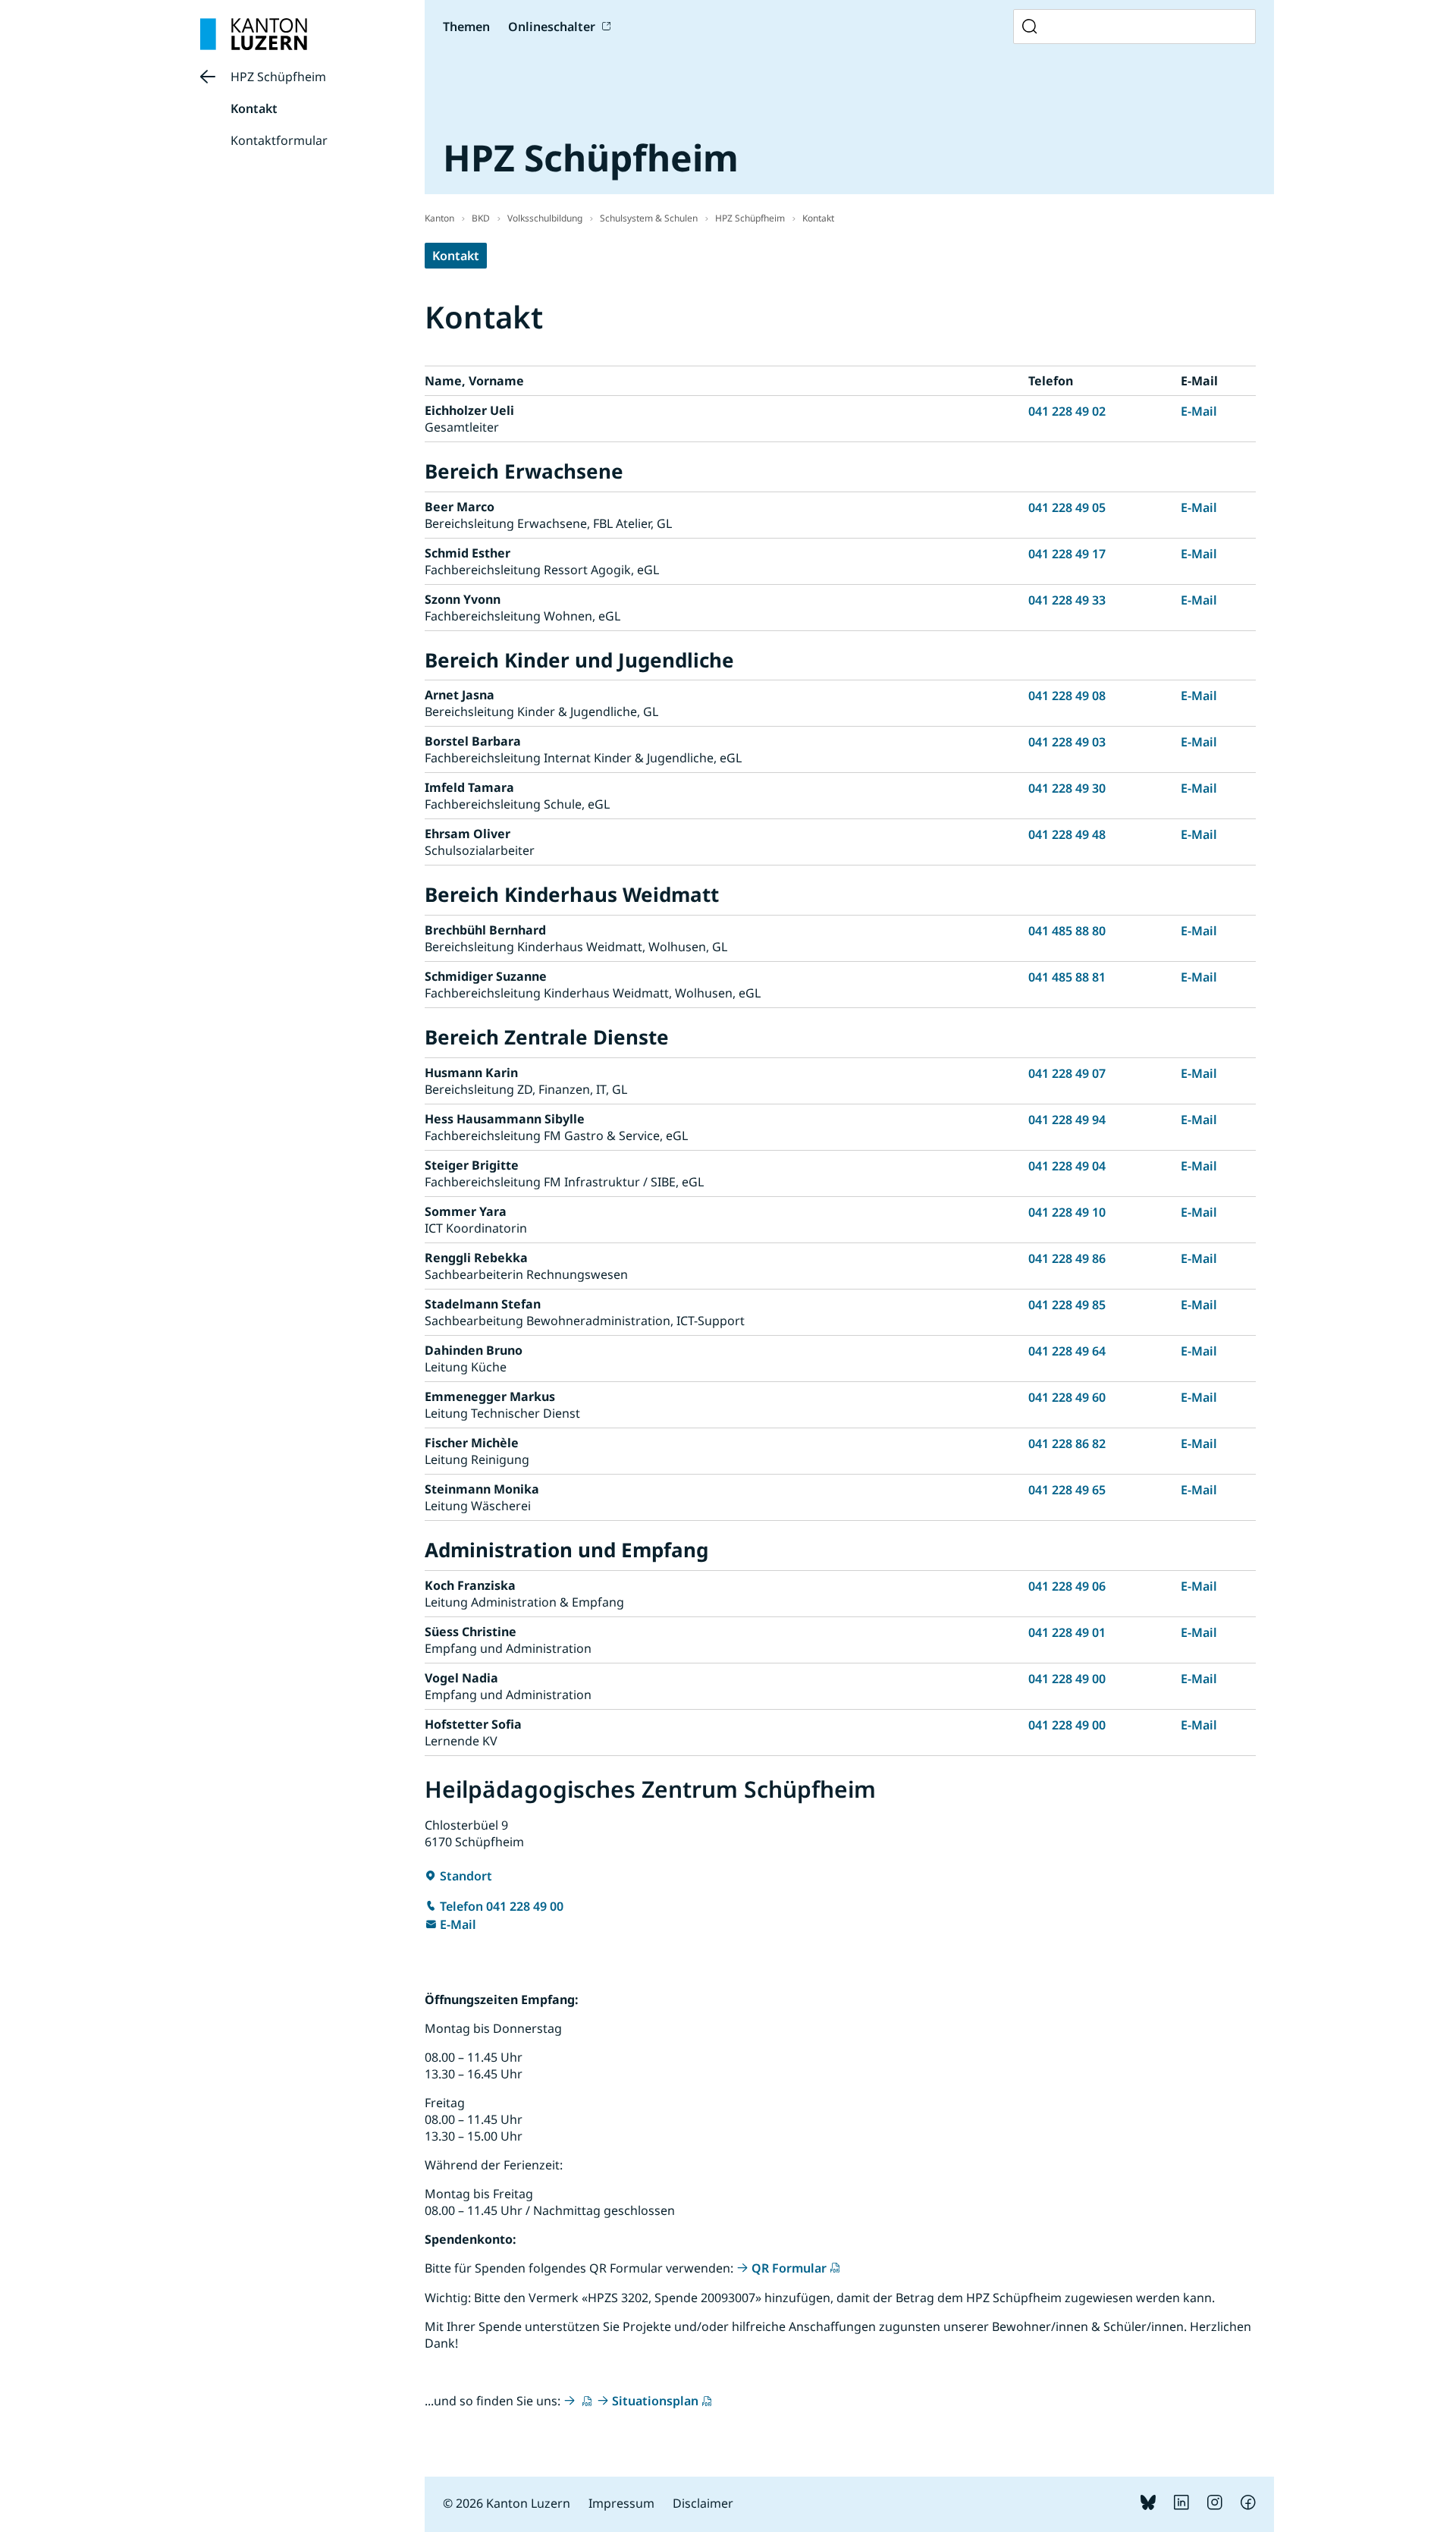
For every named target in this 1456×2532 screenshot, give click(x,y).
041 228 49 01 (1067, 1632)
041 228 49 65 (1067, 1490)
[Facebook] (1248, 2505)
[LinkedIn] (1181, 2505)
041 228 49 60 (1067, 1397)
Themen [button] (466, 27)
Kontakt (254, 108)
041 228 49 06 (1067, 1586)
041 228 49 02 (1067, 411)
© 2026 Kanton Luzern (507, 2503)
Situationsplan (655, 2401)
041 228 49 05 (1067, 507)
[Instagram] (1215, 2505)
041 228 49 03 (1067, 742)
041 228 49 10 (1067, 1212)
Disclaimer (703, 2503)
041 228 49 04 (1067, 1166)
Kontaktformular (279, 140)
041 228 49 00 (1067, 1679)
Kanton (439, 218)
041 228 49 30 (1067, 788)
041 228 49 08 (1067, 696)
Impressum (621, 2503)
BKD (481, 218)
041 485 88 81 (1067, 977)
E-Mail (1199, 411)
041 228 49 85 (1067, 1305)
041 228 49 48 (1067, 834)
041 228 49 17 (1067, 554)
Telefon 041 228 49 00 (502, 1906)
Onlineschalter (552, 27)
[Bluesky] (1148, 2505)
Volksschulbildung (545, 218)
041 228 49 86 (1067, 1258)
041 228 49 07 (1067, 1073)
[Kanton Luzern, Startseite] (254, 34)
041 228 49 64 (1067, 1351)
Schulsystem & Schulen (649, 218)
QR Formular (789, 2268)
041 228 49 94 (1067, 1120)
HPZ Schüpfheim (278, 77)
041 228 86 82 (1067, 1443)
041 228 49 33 (1067, 600)
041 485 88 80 (1067, 931)
